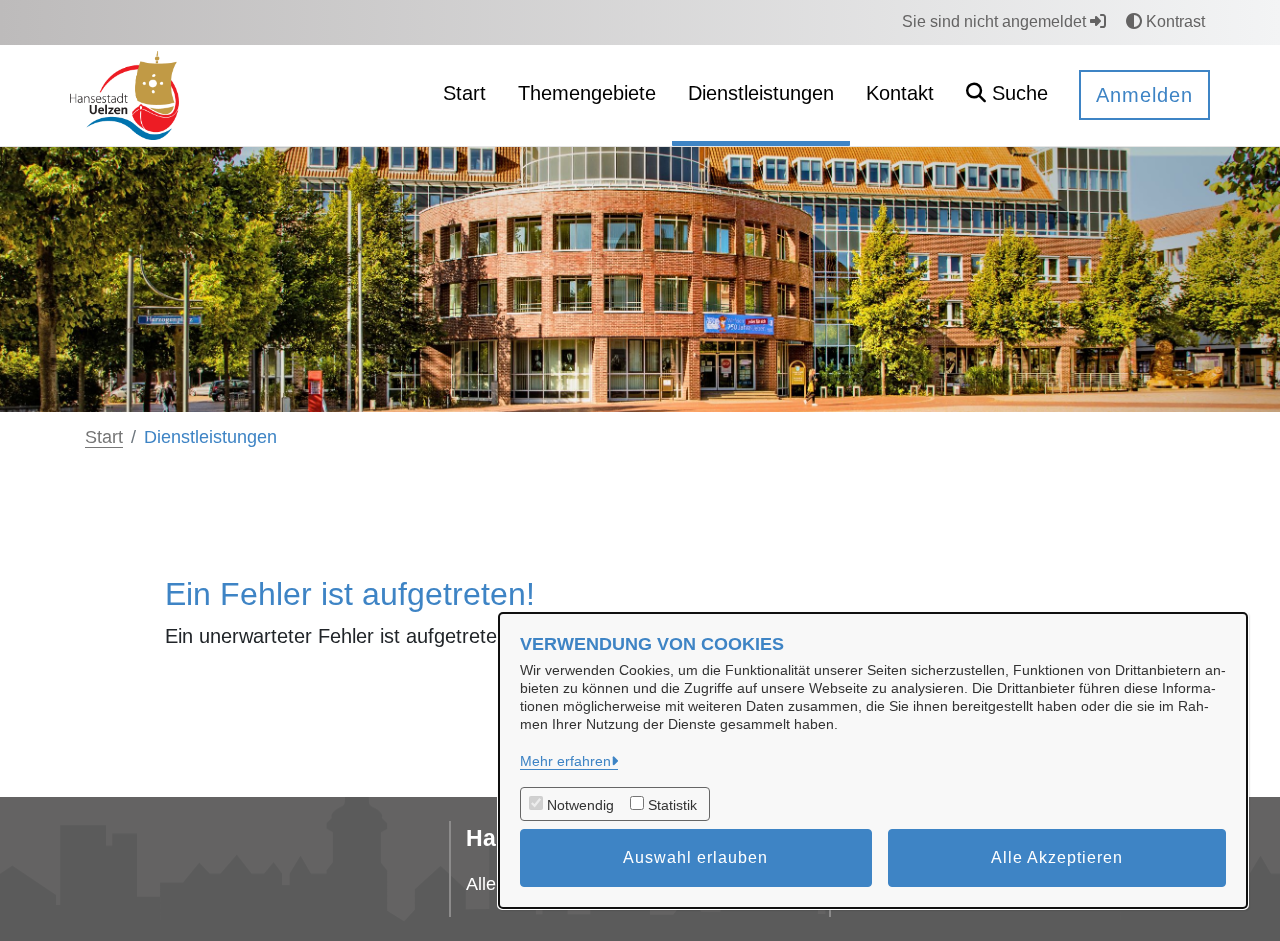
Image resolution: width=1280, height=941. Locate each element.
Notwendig (580, 805)
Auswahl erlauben (695, 857)
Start (104, 437)
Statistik (672, 805)
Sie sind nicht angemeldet (996, 21)
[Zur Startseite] (124, 94)
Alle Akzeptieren (1057, 857)
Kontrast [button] (1173, 21)
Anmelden (1144, 95)
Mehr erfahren (565, 761)
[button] (1007, 95)
